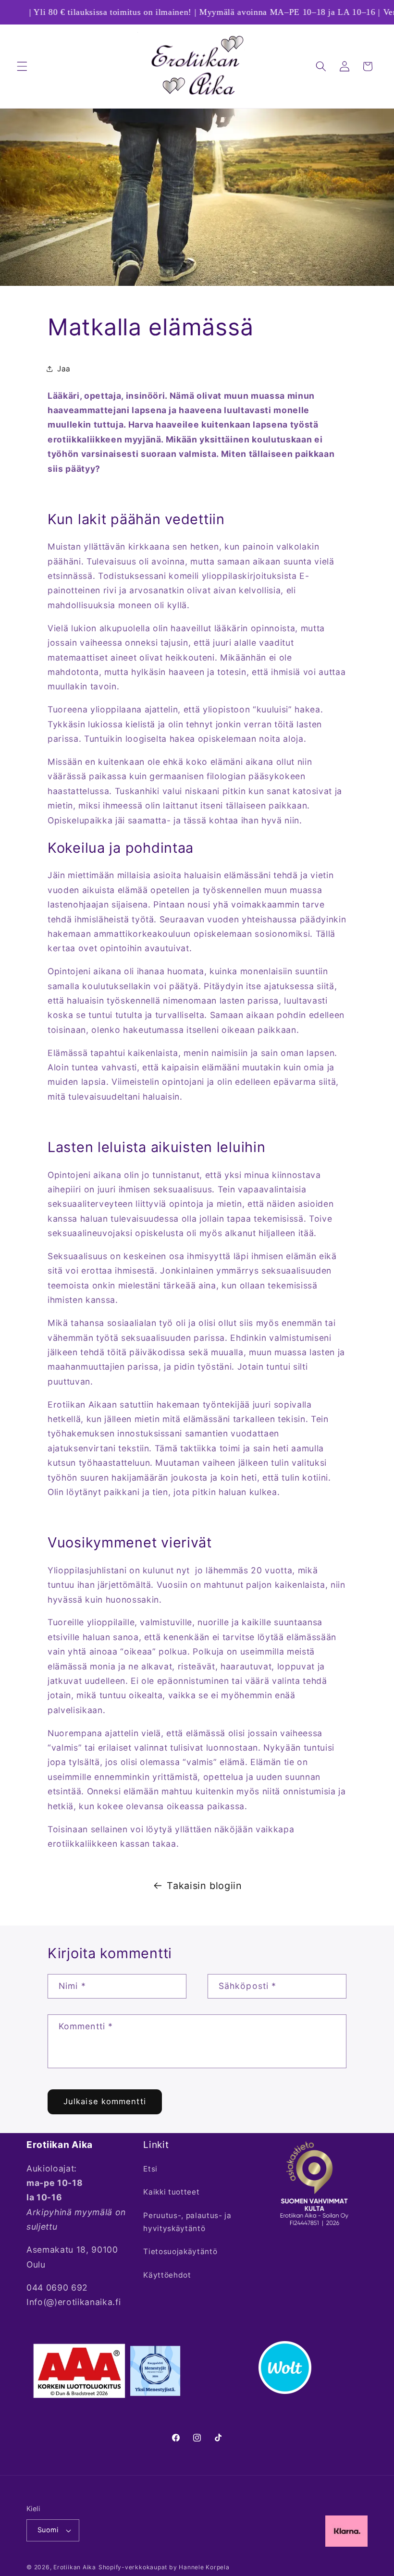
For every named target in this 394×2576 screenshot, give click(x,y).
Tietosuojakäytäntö (180, 2251)
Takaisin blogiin (204, 1886)
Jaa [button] (64, 369)
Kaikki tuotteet (171, 2192)
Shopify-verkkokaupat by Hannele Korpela (164, 2567)
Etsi (150, 2169)
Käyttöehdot (167, 2275)
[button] (22, 66)
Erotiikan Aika (75, 2567)
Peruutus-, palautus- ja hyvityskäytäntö (187, 2222)
